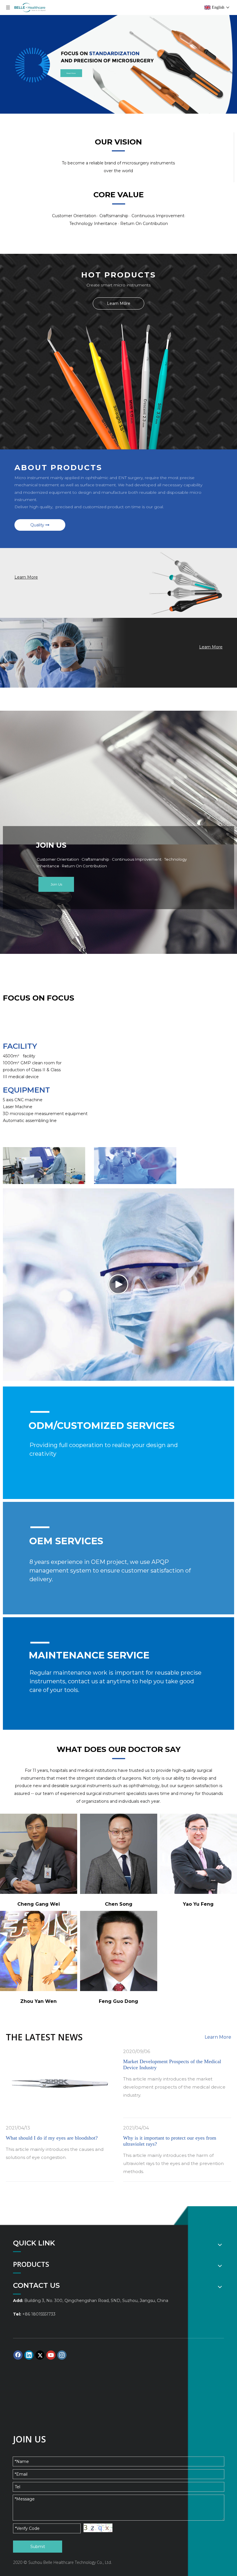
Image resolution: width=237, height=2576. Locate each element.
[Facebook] (18, 2355)
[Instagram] (62, 2355)
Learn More (119, 303)
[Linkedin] (29, 2355)
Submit (38, 2547)
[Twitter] (40, 2355)
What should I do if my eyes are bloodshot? (52, 2138)
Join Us (56, 884)
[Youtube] (51, 2355)
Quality (38, 525)
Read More (71, 73)
